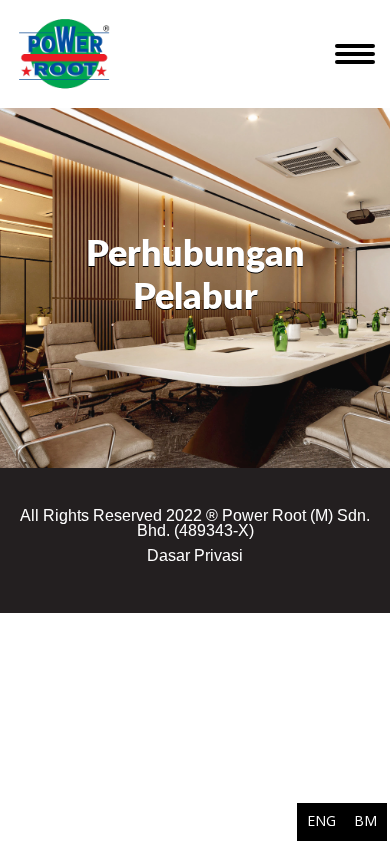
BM (365, 820)
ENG (321, 820)
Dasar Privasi (195, 555)
